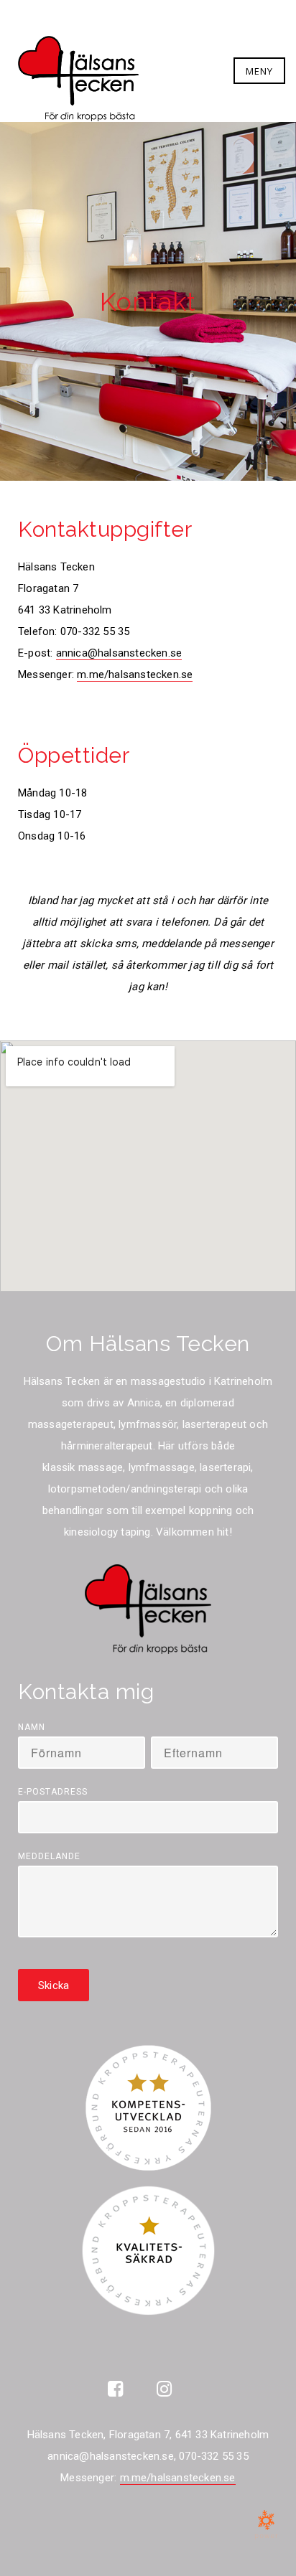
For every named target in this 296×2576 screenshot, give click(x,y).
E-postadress (53, 1792)
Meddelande (49, 1856)
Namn (32, 1727)
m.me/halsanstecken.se (135, 674)
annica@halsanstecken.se (119, 653)
